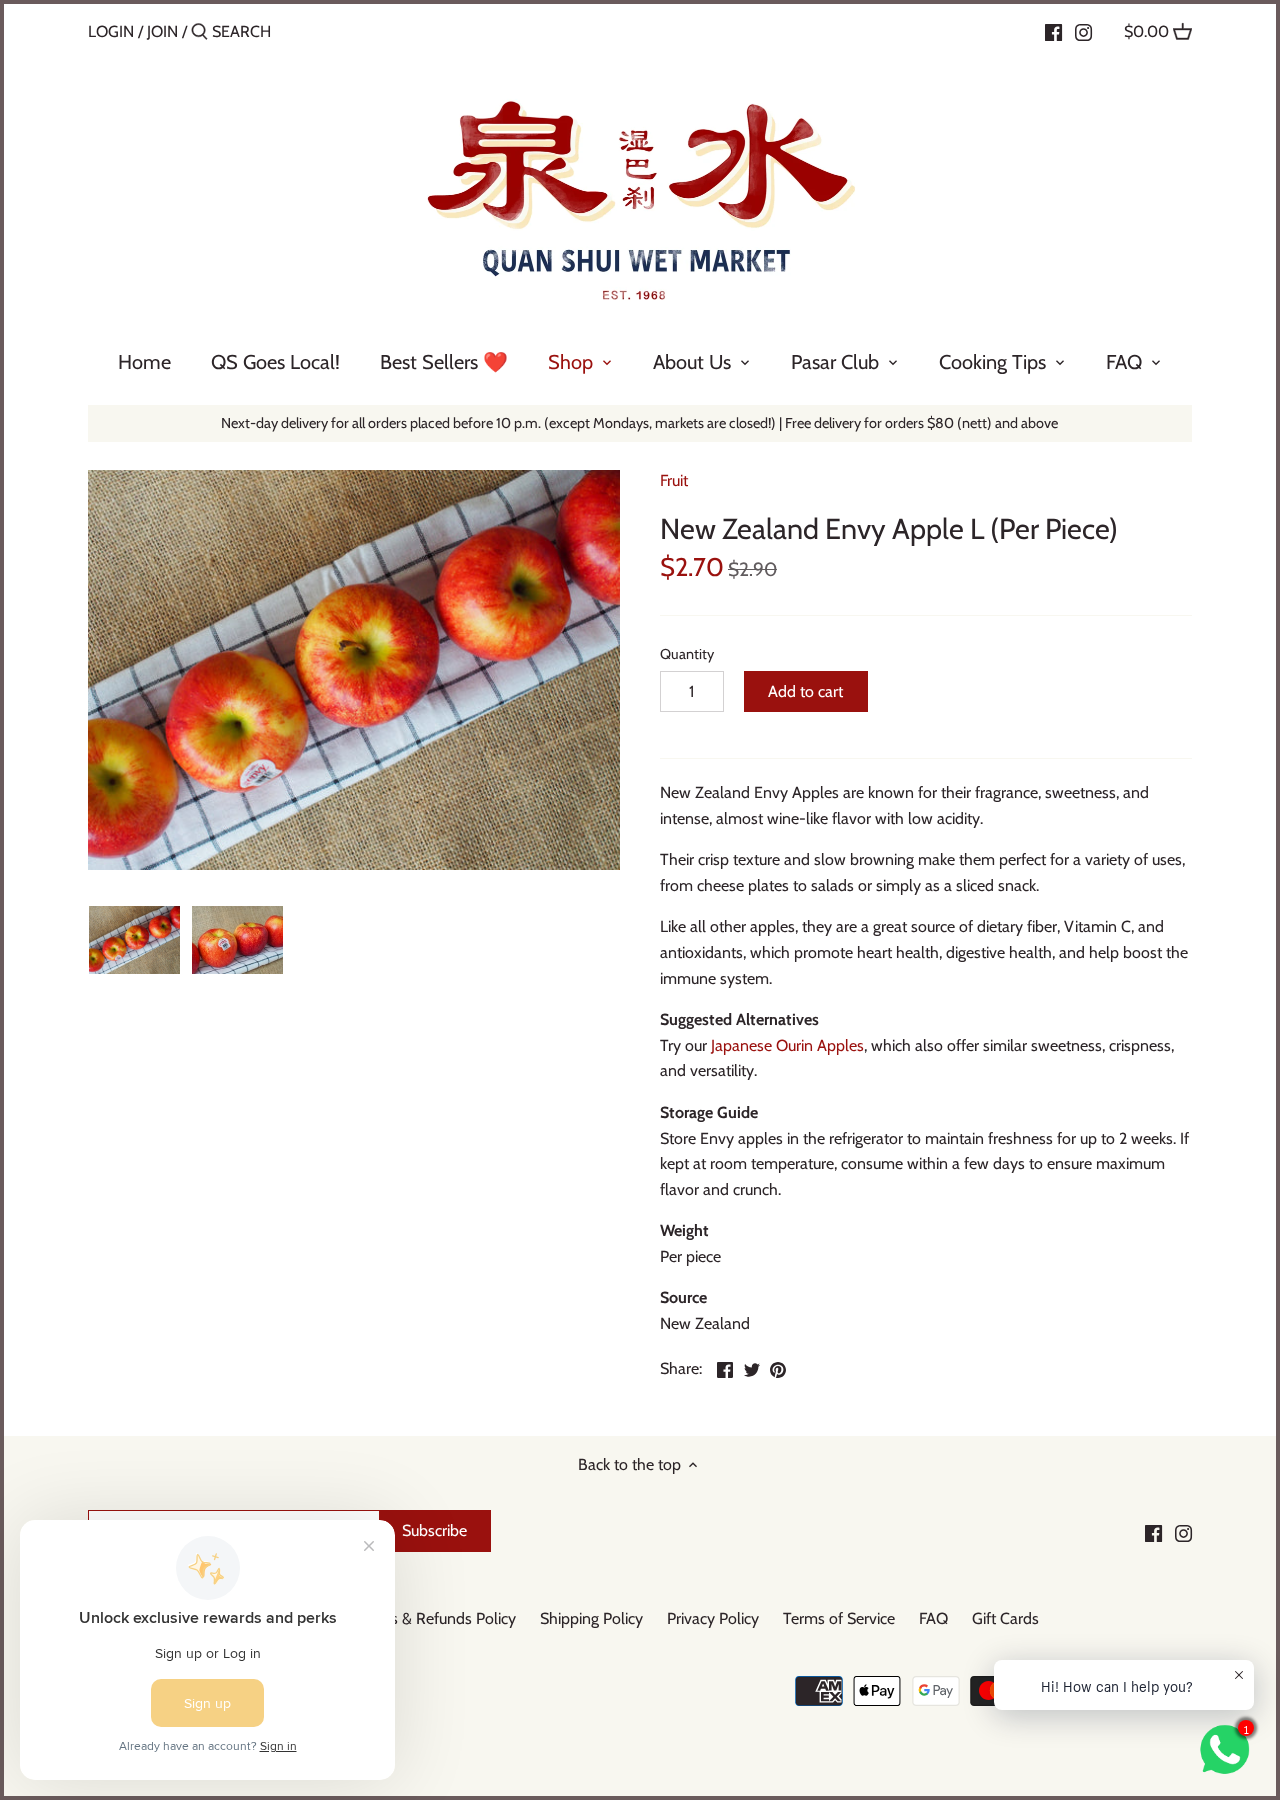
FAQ (933, 1618)
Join (162, 31)
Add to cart (805, 691)
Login (111, 31)
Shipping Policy (591, 1618)
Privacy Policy (713, 1618)
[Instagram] (1083, 31)
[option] (134, 940)
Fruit (674, 480)
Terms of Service (839, 1618)
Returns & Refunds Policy (431, 1618)
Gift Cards (1005, 1618)
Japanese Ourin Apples (787, 1045)
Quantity (687, 654)
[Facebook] (1053, 31)
